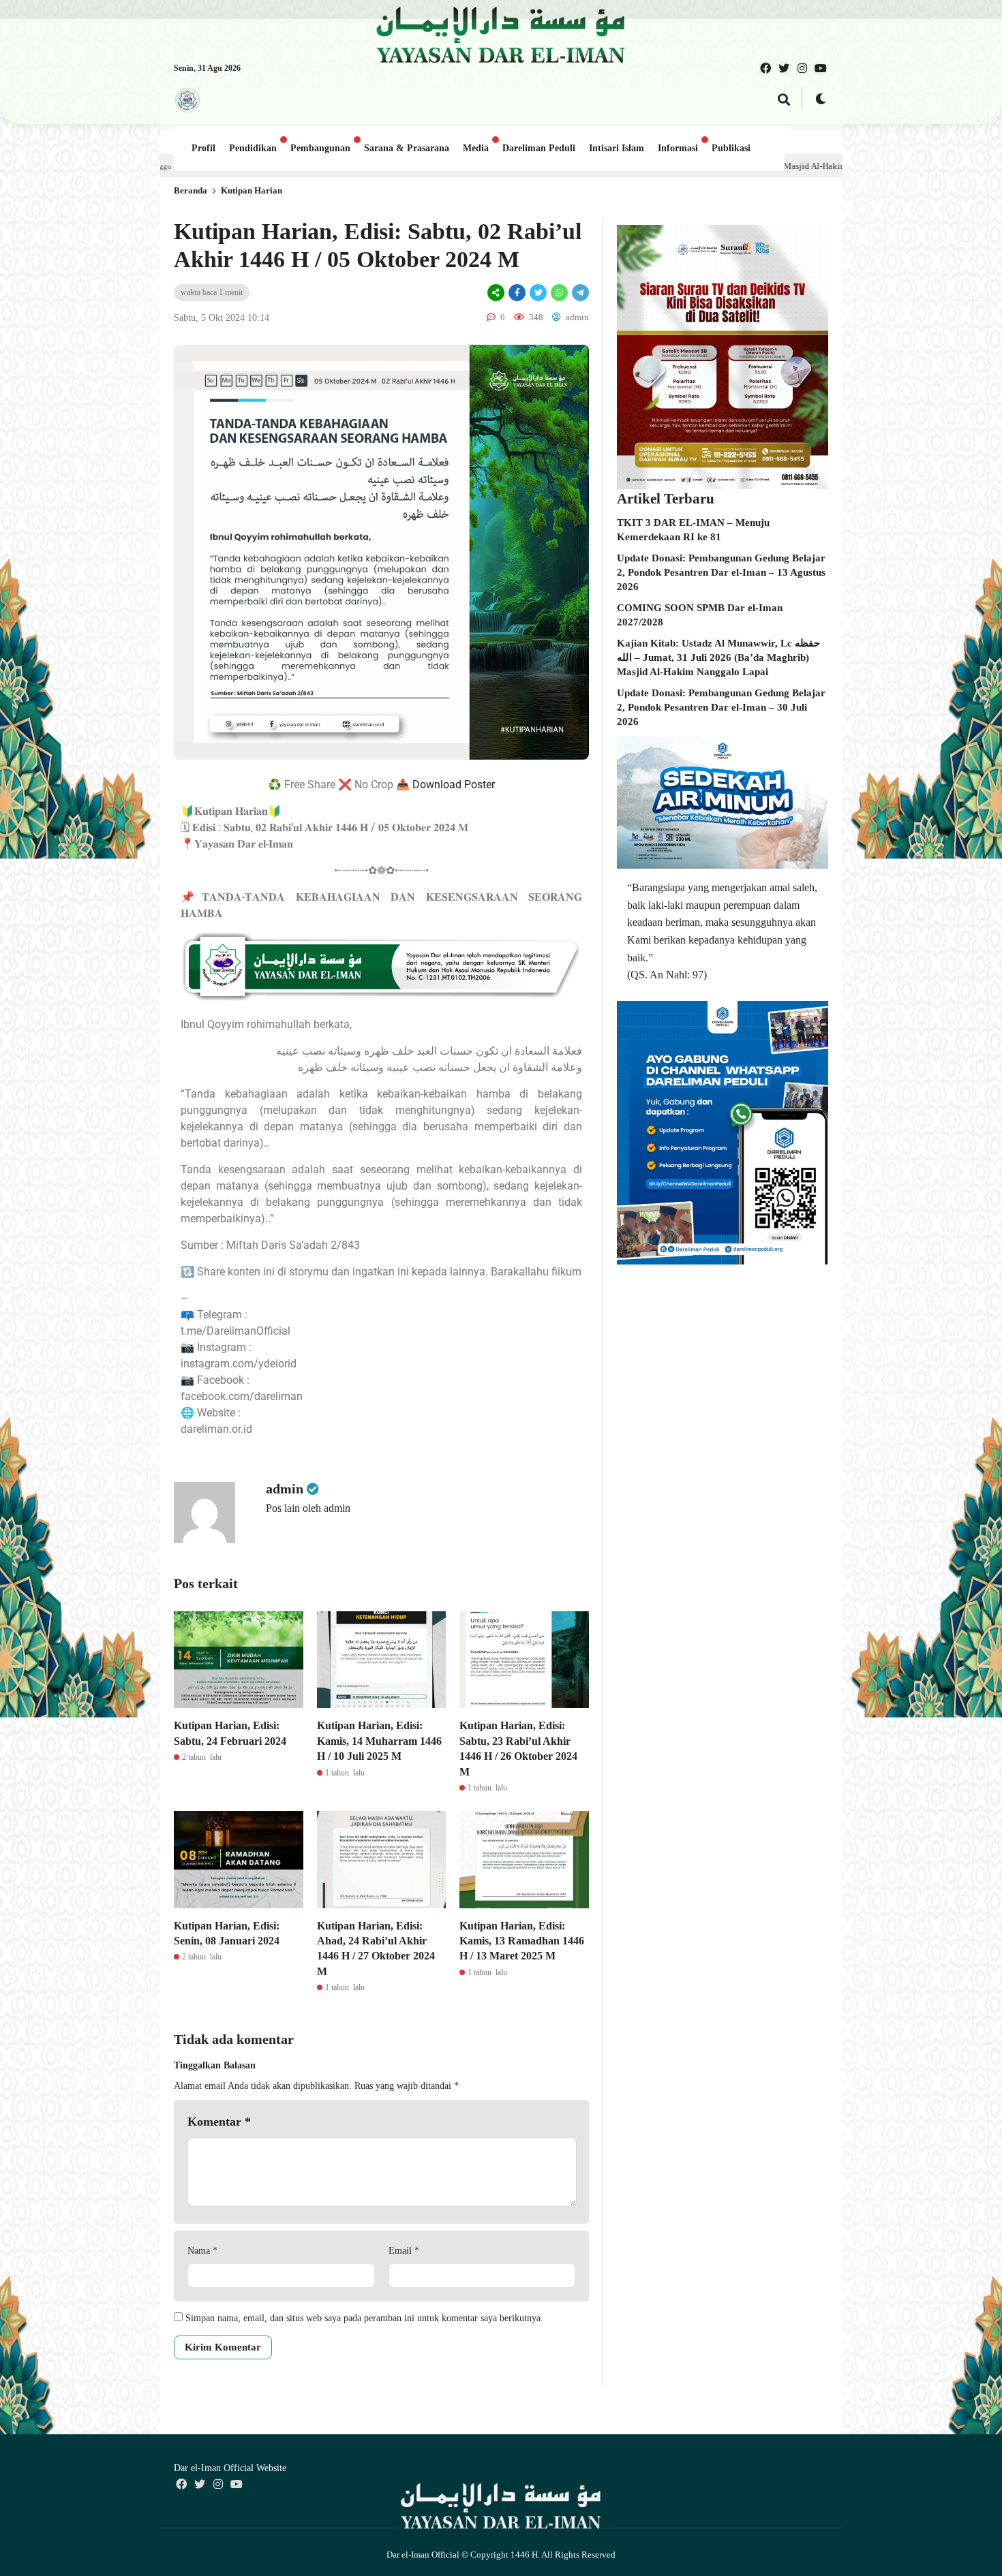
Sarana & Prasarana (407, 148)
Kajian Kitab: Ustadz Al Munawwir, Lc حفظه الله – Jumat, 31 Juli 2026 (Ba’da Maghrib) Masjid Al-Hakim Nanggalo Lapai (718, 657)
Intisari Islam (617, 148)
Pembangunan (320, 148)
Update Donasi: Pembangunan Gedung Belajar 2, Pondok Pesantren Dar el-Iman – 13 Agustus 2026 (721, 572)
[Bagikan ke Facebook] (517, 293)
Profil (203, 148)
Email (404, 2251)
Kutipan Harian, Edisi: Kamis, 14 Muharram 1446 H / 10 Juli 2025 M (379, 1741)
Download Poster (454, 785)
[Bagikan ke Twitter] (538, 293)
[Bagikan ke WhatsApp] (559, 293)
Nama (202, 2251)
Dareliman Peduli (539, 148)
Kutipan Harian (252, 190)
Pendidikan (253, 148)
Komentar (219, 2122)
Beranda (191, 190)
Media (476, 148)
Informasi (678, 148)
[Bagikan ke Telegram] (579, 293)
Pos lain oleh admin (308, 1508)
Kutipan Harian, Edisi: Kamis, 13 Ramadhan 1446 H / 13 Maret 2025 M (522, 1941)
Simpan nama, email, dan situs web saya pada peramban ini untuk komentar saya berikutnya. (364, 2318)
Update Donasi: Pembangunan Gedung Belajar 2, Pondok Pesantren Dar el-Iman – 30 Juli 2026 (721, 707)
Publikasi (731, 148)
